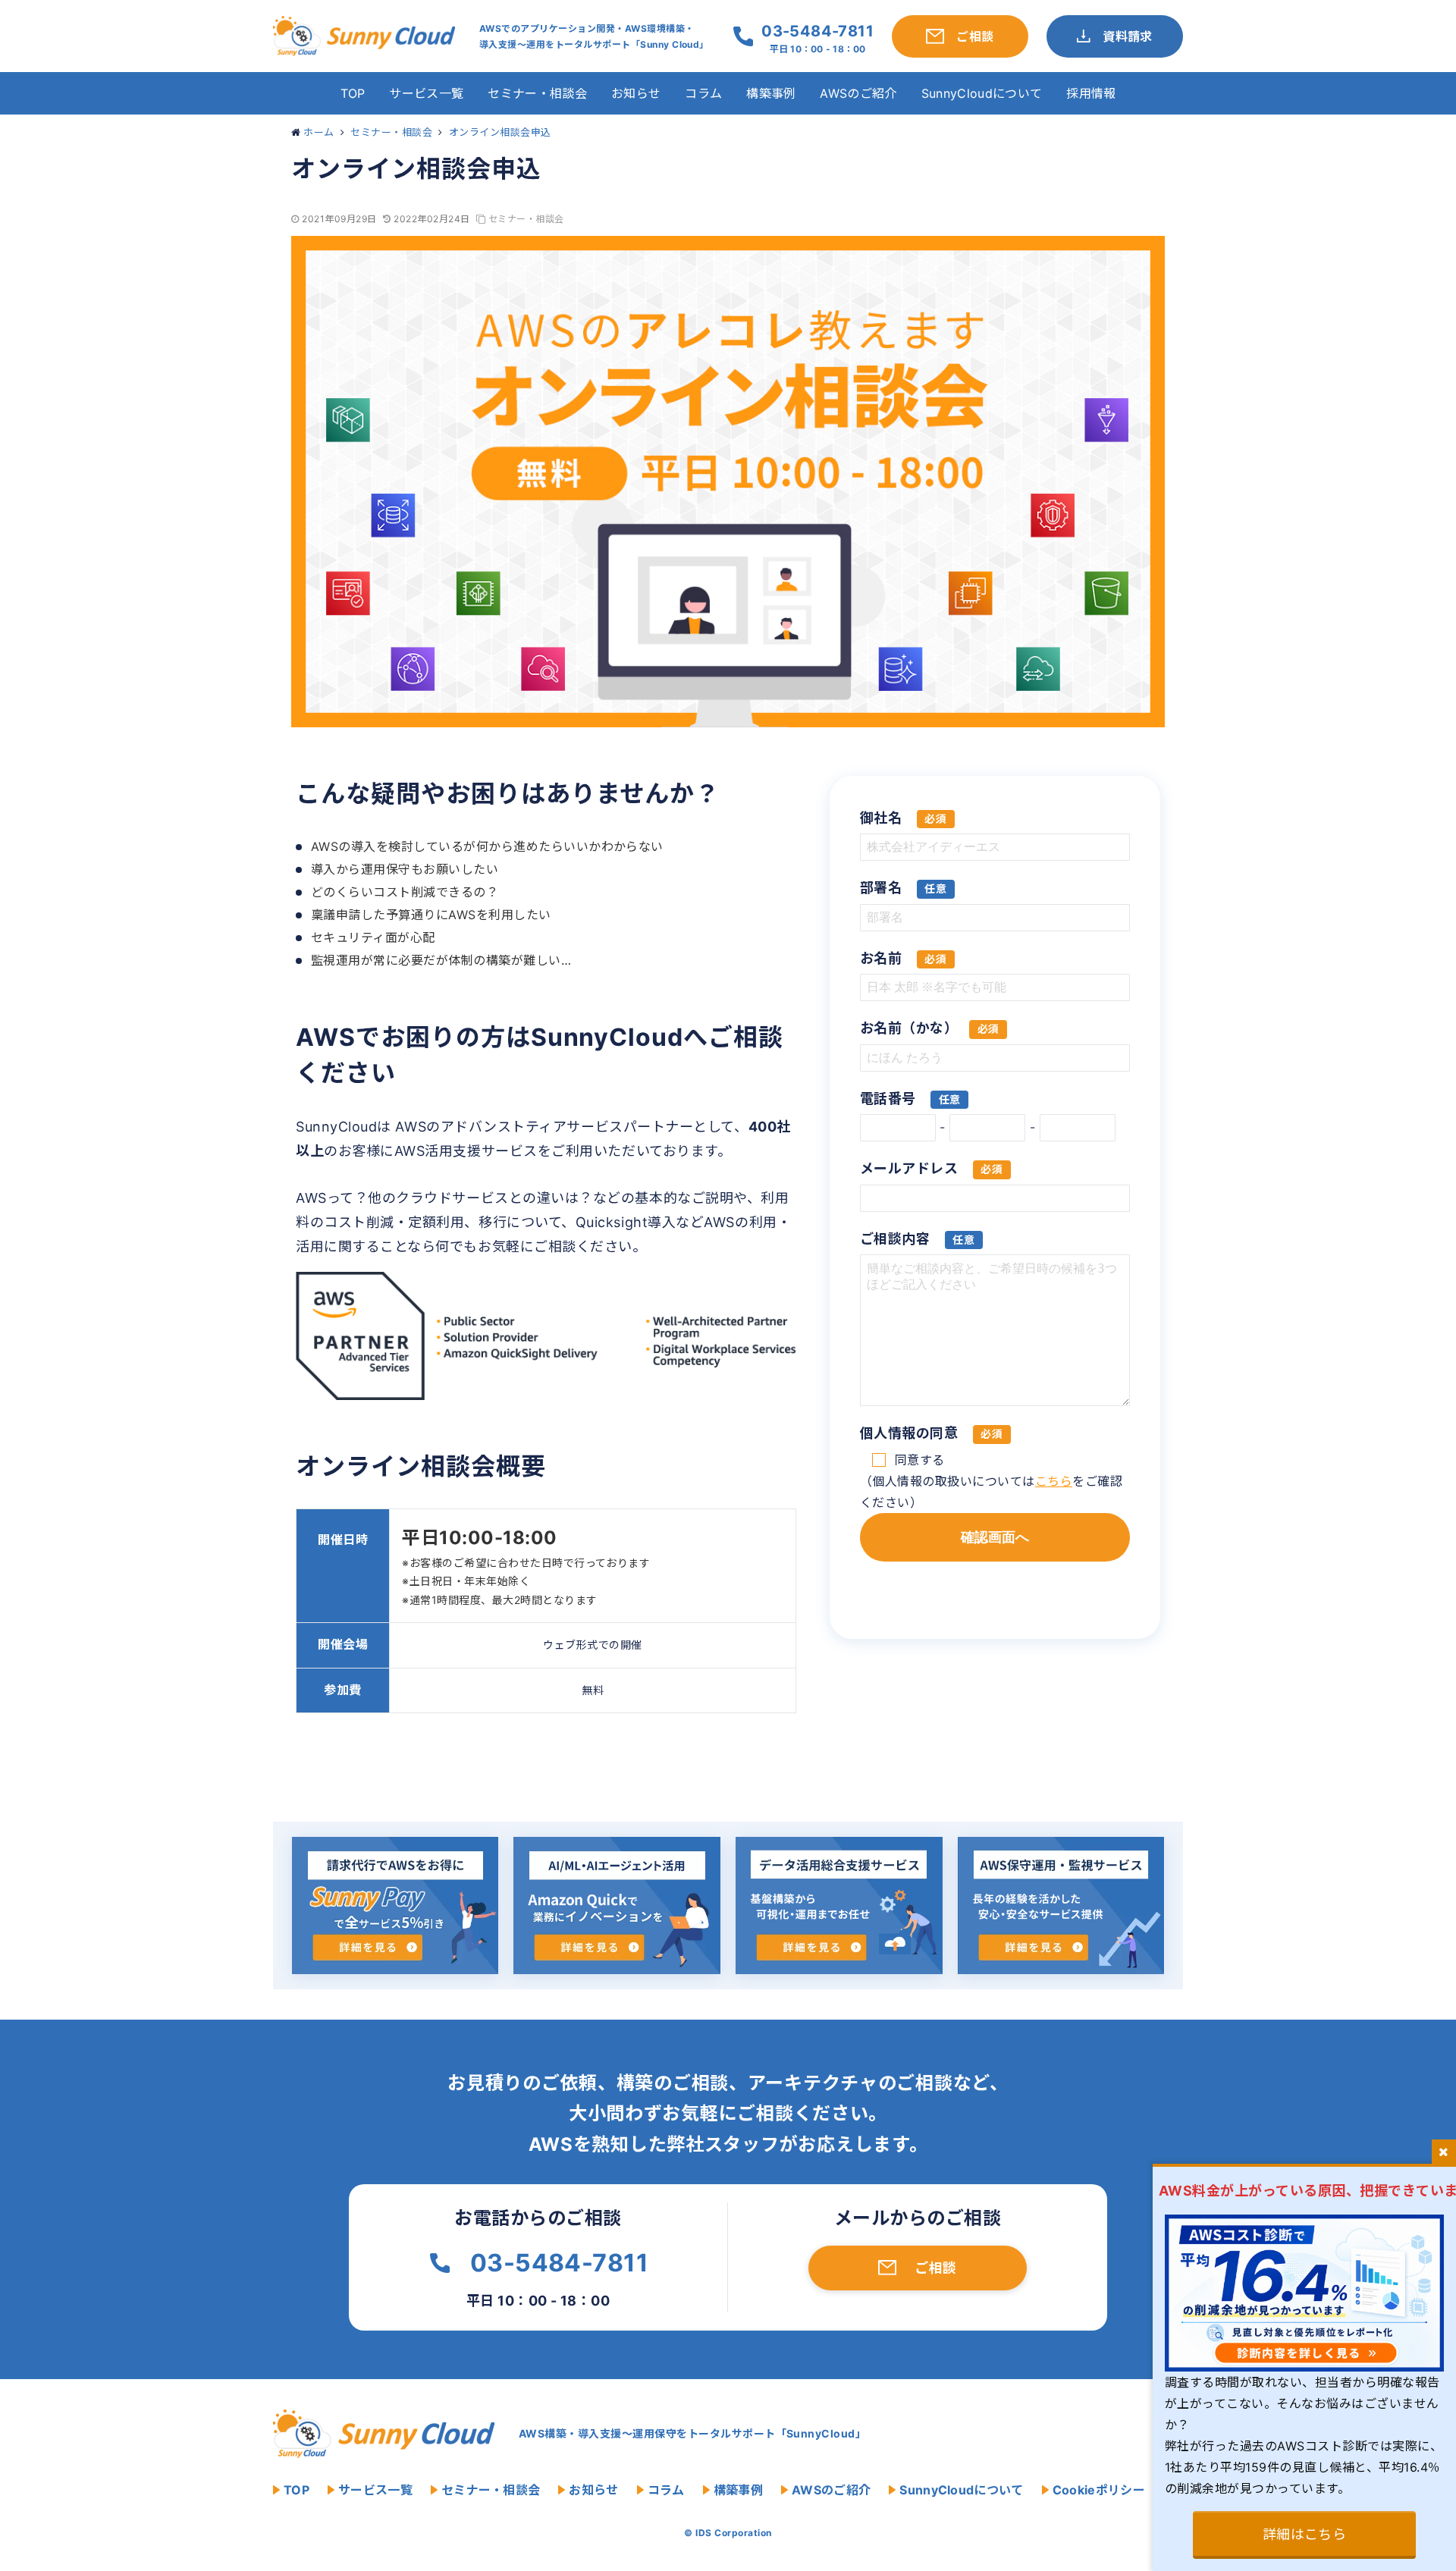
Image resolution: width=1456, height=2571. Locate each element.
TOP (353, 93)
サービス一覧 (426, 93)
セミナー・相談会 (537, 93)
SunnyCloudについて (982, 93)
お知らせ (636, 93)
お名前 (903, 958)
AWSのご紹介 (858, 93)
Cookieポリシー (1099, 2490)
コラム (703, 93)
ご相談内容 (917, 1239)
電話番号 (910, 1099)
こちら (1054, 1481)
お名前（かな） (930, 1028)
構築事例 (771, 93)
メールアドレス (931, 1168)
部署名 (903, 888)
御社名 (903, 818)
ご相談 (935, 2268)
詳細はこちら (1305, 2534)
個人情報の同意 (931, 1433)
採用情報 (1091, 93)
